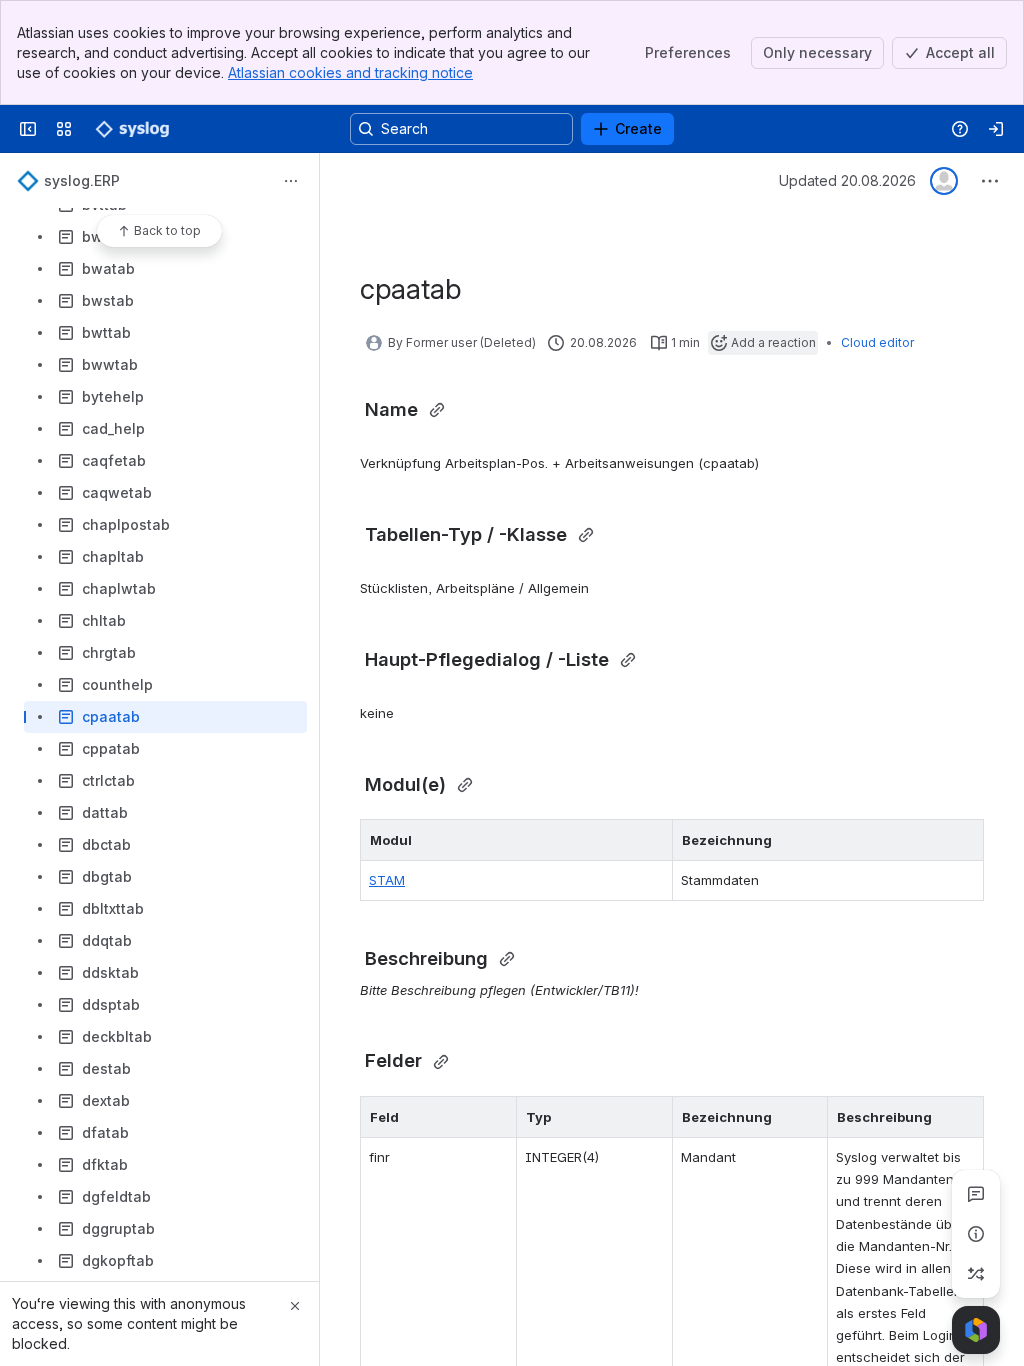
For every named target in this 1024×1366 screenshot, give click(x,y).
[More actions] (291, 181)
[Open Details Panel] (976, 1234)
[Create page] (976, 1274)
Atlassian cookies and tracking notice (350, 72)
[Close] (295, 1306)
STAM (387, 880)
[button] (652, 840)
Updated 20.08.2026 (847, 180)
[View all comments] (976, 1194)
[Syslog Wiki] (132, 129)
